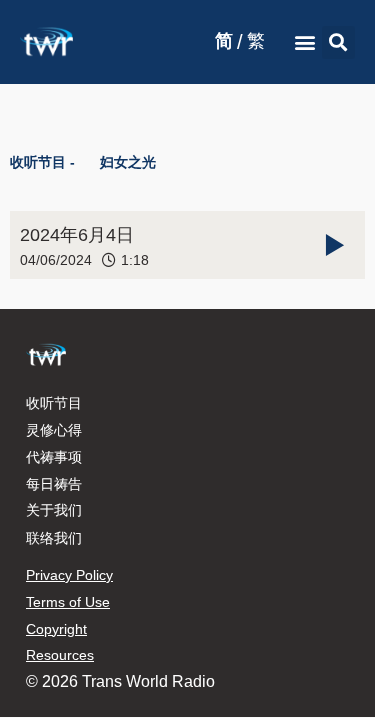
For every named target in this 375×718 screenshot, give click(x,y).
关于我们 (54, 510)
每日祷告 (54, 484)
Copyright (56, 629)
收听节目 (54, 403)
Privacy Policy (69, 575)
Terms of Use (68, 602)
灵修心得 (54, 430)
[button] (305, 42)
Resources (60, 655)
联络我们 (54, 538)
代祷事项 (54, 457)
